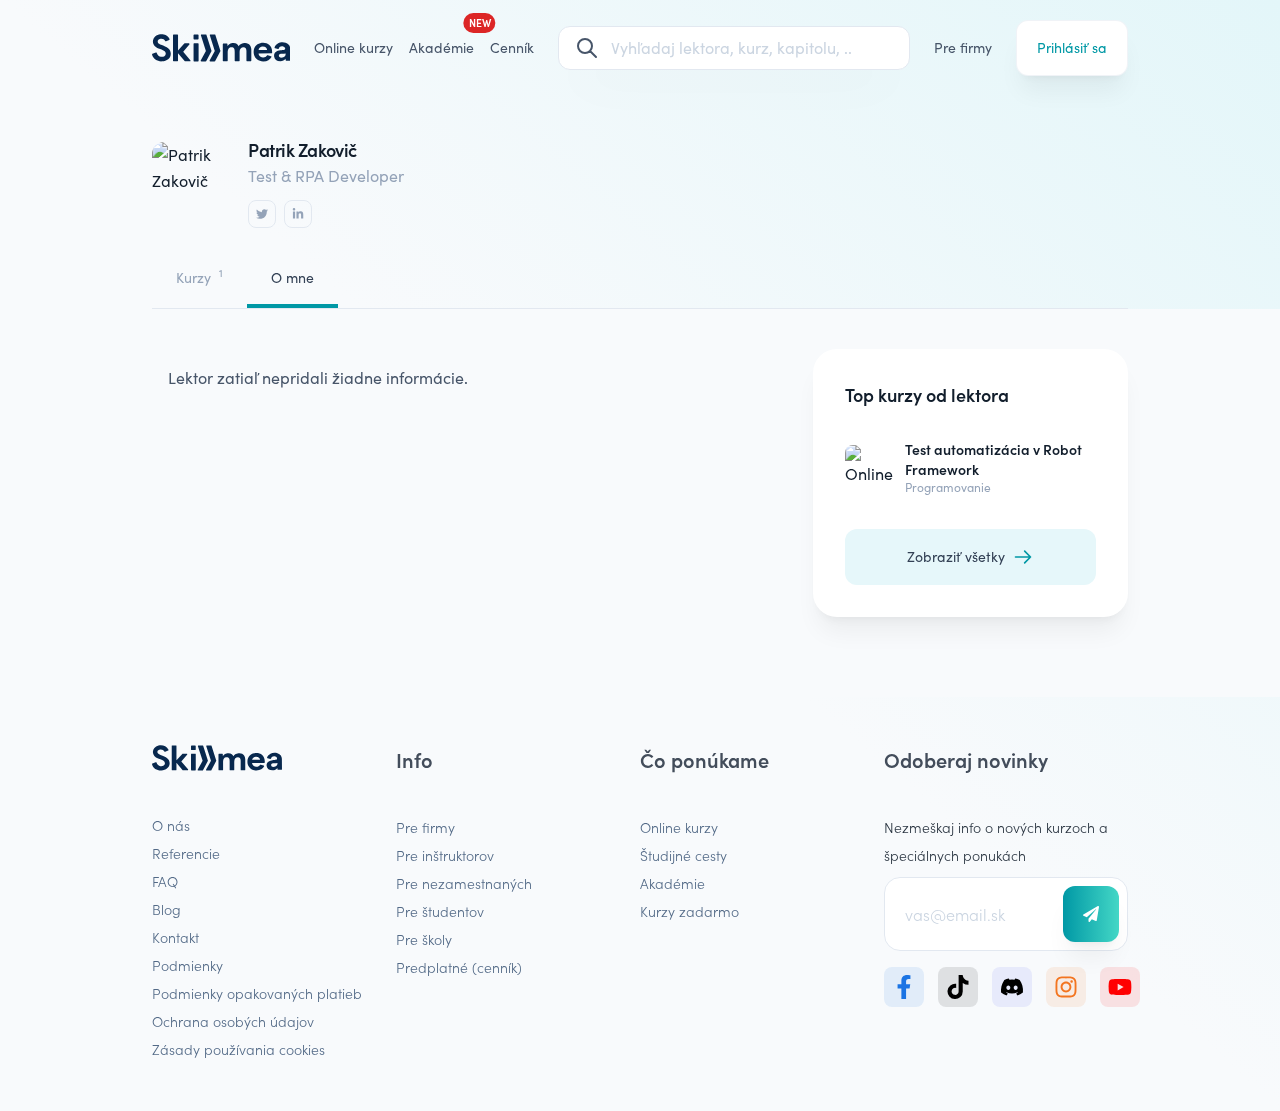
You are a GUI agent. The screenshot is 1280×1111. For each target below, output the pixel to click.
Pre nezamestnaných (464, 883)
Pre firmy (963, 47)
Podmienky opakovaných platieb (257, 993)
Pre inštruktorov (445, 855)
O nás (171, 825)
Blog (166, 909)
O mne (292, 277)
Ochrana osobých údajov (233, 1021)
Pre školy (424, 939)
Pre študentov (440, 911)
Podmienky (187, 965)
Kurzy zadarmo (689, 911)
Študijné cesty (683, 855)
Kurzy (199, 276)
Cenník (512, 47)
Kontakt (175, 937)
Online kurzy (353, 47)
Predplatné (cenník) (459, 967)
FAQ (165, 881)
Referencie (186, 853)
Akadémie (672, 883)
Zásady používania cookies (238, 1049)
